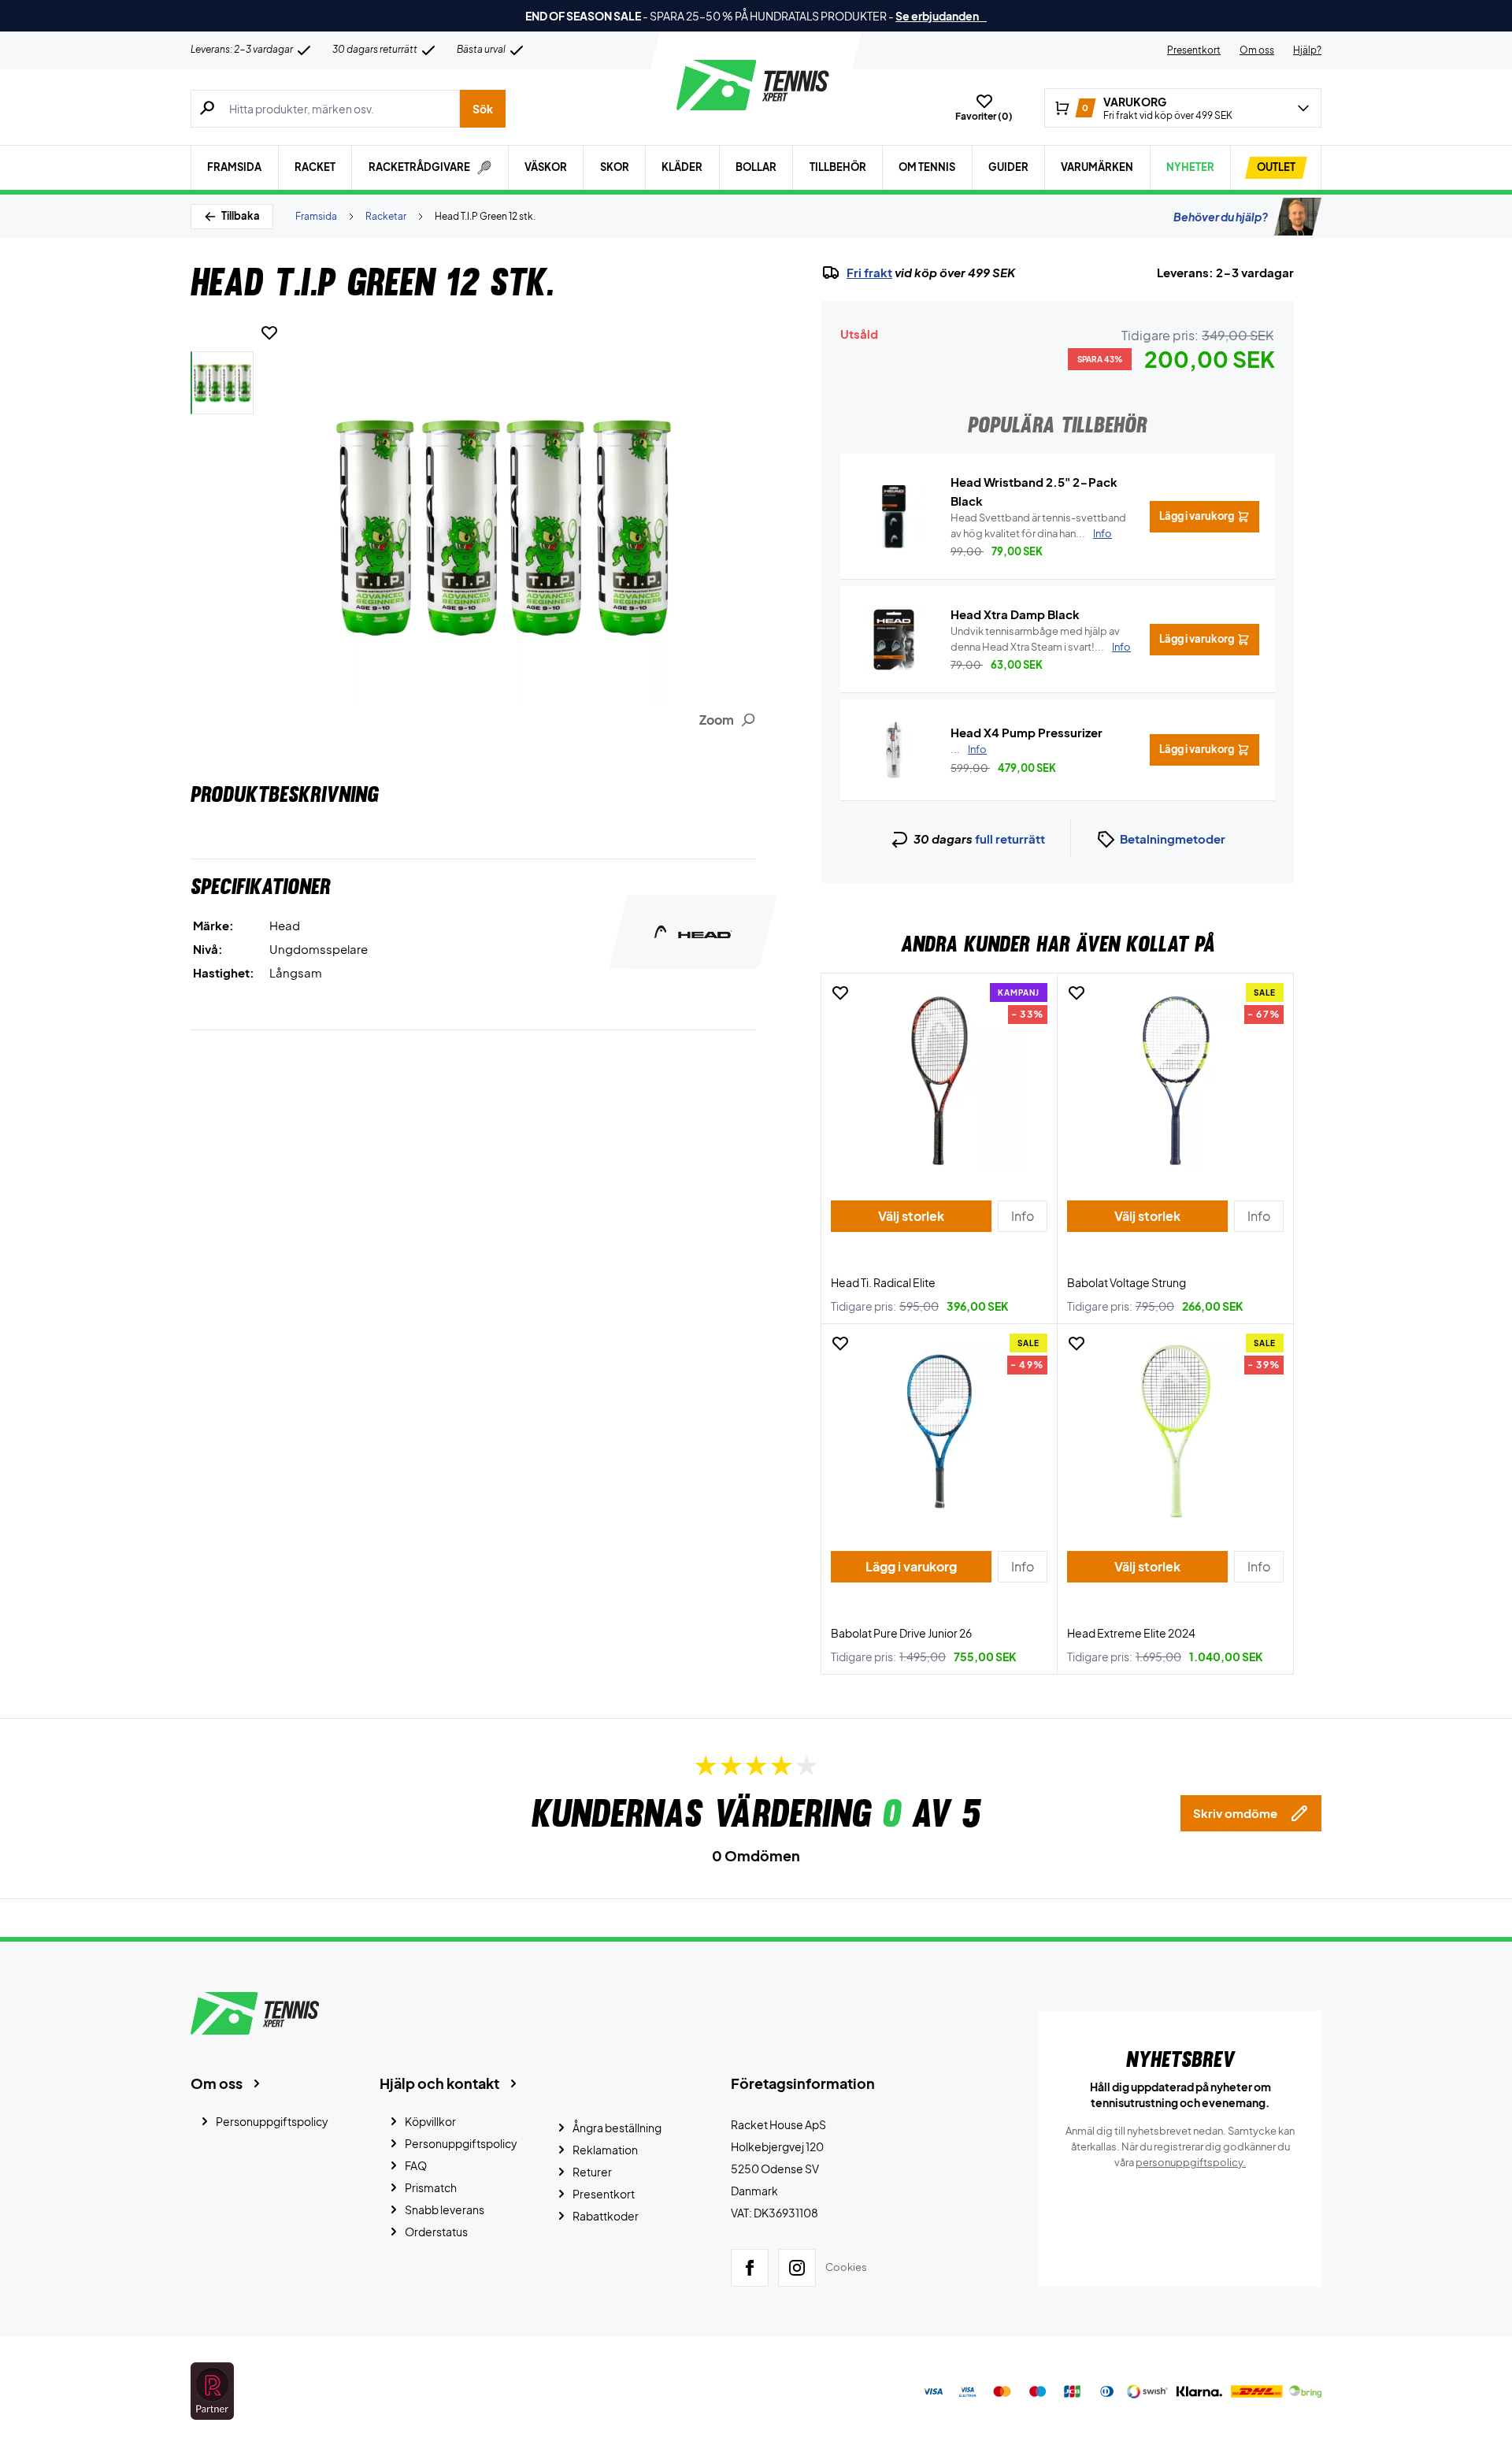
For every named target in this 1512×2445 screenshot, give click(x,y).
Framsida (234, 167)
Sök (483, 109)
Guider (1008, 167)
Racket (315, 167)
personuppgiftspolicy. (1191, 2162)
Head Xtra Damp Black (1015, 614)
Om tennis (927, 167)
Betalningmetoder (1173, 838)
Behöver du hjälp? (1221, 217)
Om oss (1257, 50)
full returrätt (1010, 838)
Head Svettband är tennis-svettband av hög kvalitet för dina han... (1038, 525)
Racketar (386, 216)
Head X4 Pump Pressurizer (1027, 732)
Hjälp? (1307, 50)
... (969, 749)
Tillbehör (838, 167)
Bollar (756, 167)
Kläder (682, 167)
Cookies (846, 2267)
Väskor (546, 167)
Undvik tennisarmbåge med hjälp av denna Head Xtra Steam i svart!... (1041, 639)
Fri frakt (869, 273)
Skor (615, 167)
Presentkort (1194, 50)
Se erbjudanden (941, 16)
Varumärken (1097, 167)
